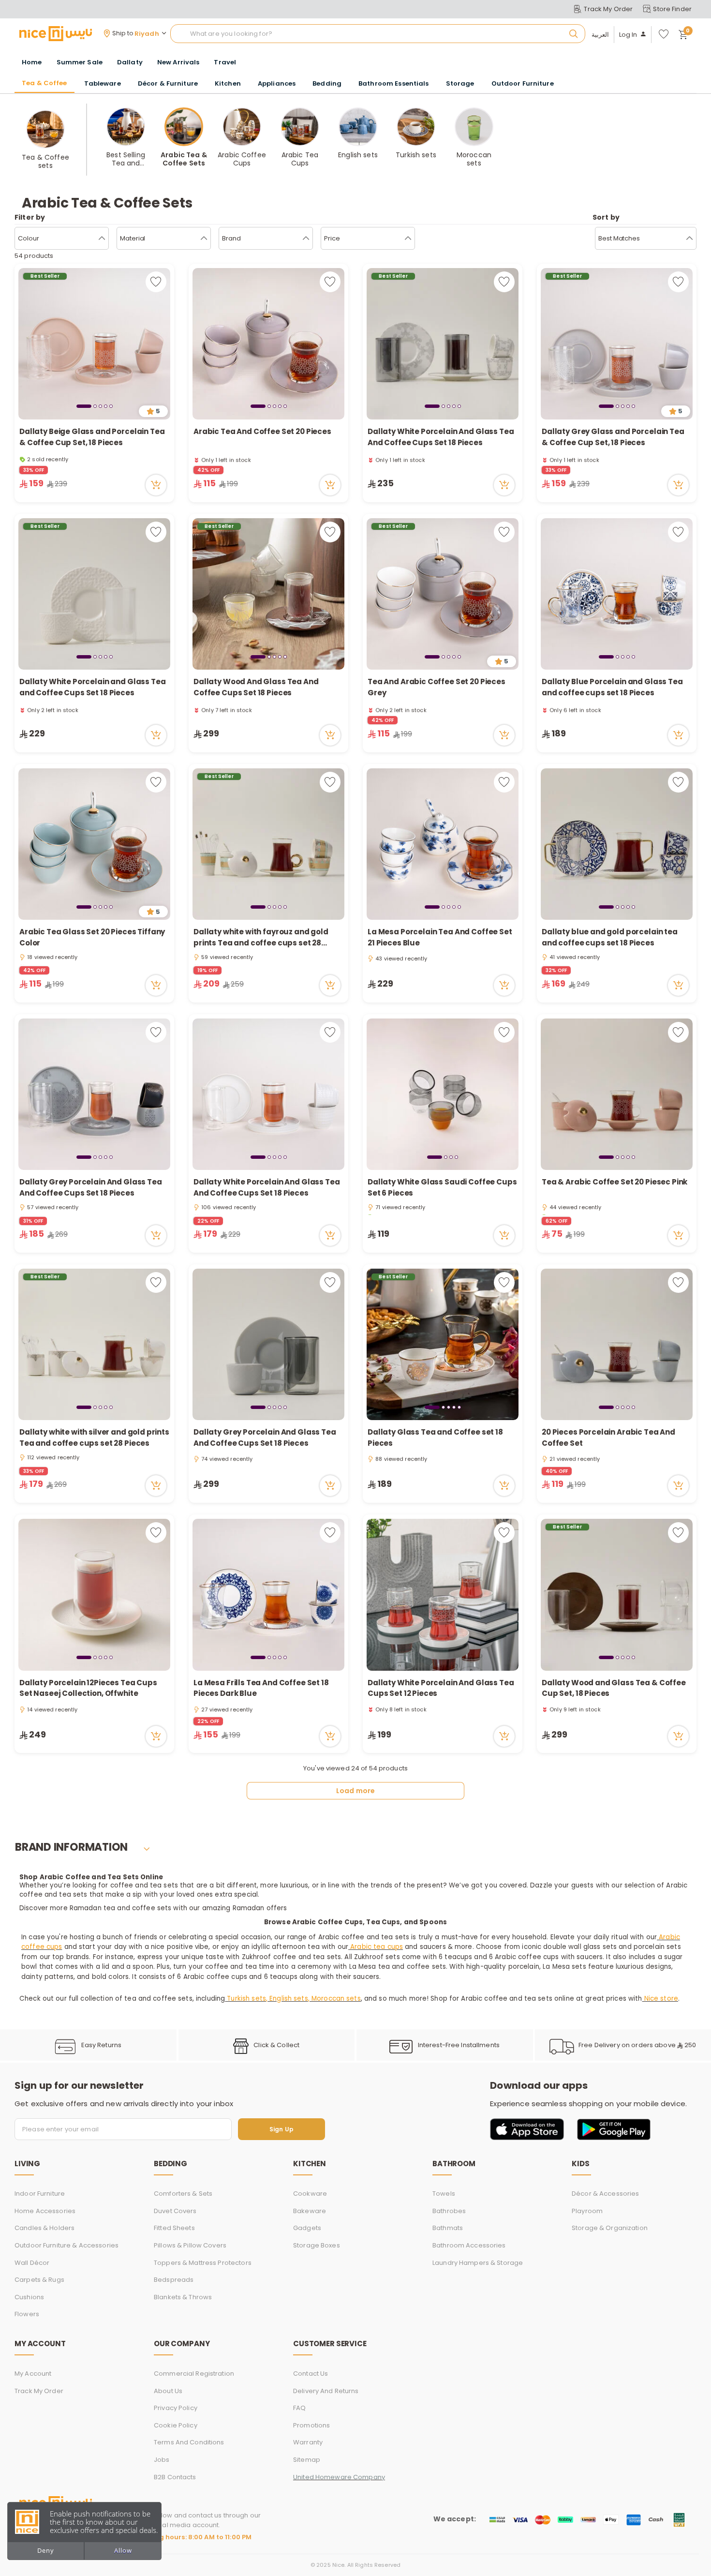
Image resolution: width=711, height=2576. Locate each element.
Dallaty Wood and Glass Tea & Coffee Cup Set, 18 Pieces (614, 1688)
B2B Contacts (175, 2477)
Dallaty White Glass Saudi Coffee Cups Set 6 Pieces (442, 1187)
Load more (355, 1791)
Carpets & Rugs (39, 2280)
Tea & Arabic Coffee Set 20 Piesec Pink (615, 1182)
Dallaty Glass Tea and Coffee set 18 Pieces (435, 1438)
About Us (168, 2391)
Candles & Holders (44, 2228)
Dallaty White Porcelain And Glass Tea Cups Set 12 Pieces (441, 1688)
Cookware (310, 2194)
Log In (628, 35)
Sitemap (307, 2460)
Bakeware (310, 2211)
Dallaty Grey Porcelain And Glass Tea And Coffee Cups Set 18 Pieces (91, 1187)
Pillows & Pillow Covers (190, 2245)
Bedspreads (174, 2280)
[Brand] (306, 239)
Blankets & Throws (183, 2297)
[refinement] (689, 239)
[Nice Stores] (56, 33)
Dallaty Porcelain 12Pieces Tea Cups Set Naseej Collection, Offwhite (88, 1688)
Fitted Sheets (174, 2228)
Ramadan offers (260, 1908)
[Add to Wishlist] (156, 282)
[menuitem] (80, 62)
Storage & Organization (610, 2228)
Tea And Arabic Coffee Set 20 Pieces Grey (437, 687)
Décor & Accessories (605, 2194)
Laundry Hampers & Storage (478, 2263)
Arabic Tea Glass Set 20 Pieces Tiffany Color (92, 937)
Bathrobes (449, 2211)
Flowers (27, 2314)
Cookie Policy (176, 2425)
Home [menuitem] (32, 62)
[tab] (84, 406)
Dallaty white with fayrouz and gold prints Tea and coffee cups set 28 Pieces (261, 937)
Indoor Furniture (40, 2194)
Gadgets (307, 2228)
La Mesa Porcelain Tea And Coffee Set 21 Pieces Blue (440, 937)
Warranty (308, 2442)
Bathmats (448, 2228)
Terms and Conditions (189, 2442)
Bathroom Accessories (469, 2245)
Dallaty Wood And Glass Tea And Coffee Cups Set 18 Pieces (256, 687)
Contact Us (311, 2374)
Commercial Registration (194, 2374)
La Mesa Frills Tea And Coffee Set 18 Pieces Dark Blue (261, 1688)
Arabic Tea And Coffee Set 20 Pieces (262, 431)
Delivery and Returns (326, 2391)
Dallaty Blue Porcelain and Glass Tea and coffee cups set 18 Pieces (612, 687)
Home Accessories (45, 2211)
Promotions (311, 2425)
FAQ (299, 2408)
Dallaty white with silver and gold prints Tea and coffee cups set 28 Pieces (94, 1438)
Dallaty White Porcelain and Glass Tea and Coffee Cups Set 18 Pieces (92, 687)
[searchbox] (378, 34)
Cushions (29, 2297)
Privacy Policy (176, 2408)
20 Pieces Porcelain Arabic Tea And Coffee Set (608, 1438)
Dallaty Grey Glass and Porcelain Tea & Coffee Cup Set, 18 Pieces (613, 437)
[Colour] (102, 239)
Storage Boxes (317, 2245)
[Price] (408, 239)
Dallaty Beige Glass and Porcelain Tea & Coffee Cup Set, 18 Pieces (92, 437)
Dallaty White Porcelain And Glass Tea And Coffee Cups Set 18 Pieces (441, 437)
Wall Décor (32, 2263)
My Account (33, 2374)
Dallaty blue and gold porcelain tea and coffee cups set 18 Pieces (610, 937)
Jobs (162, 2460)
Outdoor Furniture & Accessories (67, 2245)
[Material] (204, 239)
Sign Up (281, 2129)
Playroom (587, 2211)
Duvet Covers (175, 2211)
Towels (444, 2194)
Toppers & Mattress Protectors (203, 2263)
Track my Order (39, 2391)
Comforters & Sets (183, 2194)
